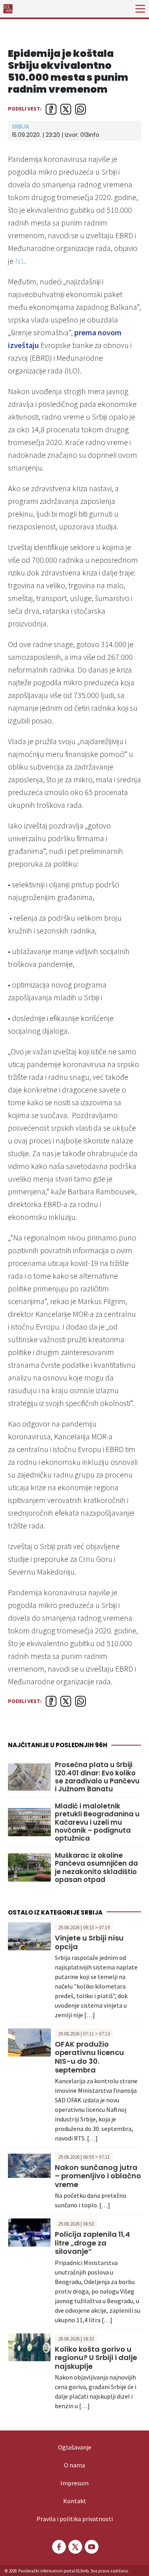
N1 (20, 261)
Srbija (20, 126)
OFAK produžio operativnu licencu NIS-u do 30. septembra (89, 2057)
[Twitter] (75, 2547)
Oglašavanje (75, 2447)
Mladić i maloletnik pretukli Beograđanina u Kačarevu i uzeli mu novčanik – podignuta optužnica (97, 1822)
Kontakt (75, 2501)
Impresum (74, 2483)
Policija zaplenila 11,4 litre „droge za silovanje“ (92, 2243)
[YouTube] (91, 2547)
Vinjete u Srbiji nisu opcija (89, 1942)
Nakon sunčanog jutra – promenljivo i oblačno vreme (98, 2176)
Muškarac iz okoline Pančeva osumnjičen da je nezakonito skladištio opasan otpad (96, 1868)
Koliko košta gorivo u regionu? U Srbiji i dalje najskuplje (96, 2358)
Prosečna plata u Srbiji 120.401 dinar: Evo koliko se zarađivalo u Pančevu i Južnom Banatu (97, 1777)
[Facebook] (58, 2547)
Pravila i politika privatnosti (75, 2519)
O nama (74, 2465)
